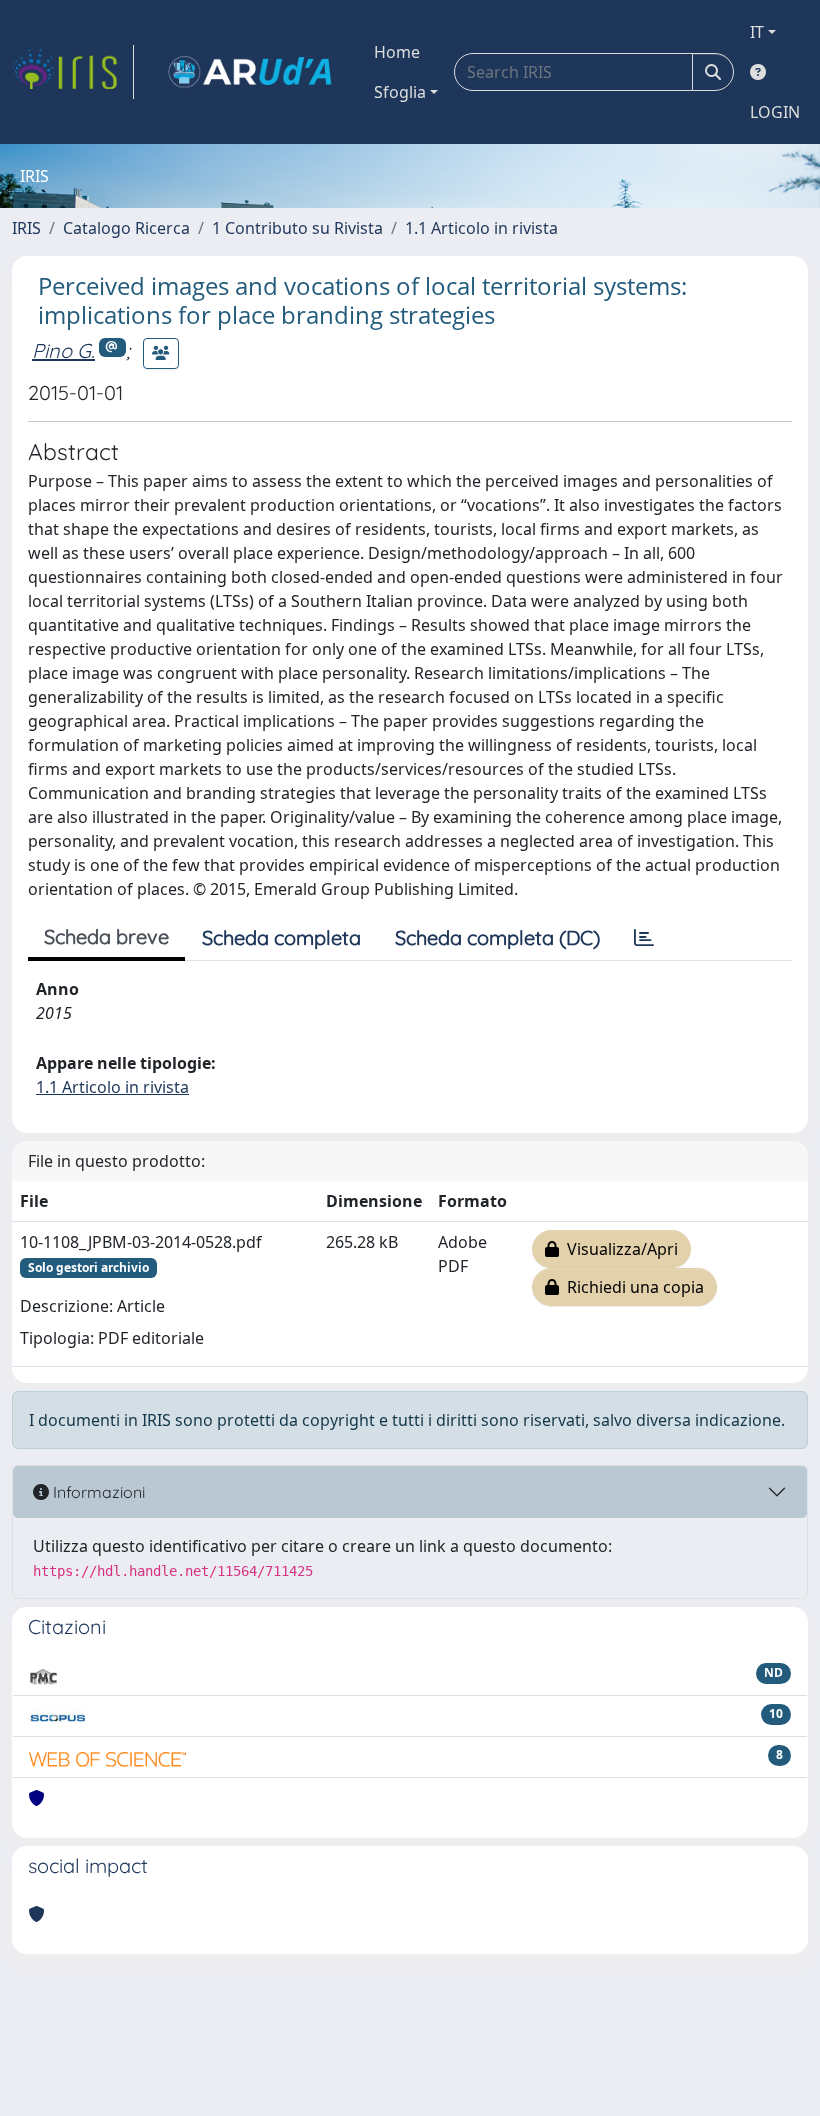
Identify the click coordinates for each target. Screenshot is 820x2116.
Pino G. (63, 350)
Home (397, 52)
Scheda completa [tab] (281, 937)
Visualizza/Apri (618, 1249)
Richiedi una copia (631, 1287)
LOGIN (775, 112)
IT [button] (757, 32)
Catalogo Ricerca (126, 228)
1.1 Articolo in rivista (481, 228)
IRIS (26, 228)
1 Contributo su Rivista (297, 228)
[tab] (644, 938)
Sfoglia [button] (400, 92)
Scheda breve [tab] (106, 936)
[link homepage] (73, 72)
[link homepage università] (250, 72)
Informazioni (97, 1492)
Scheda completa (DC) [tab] (497, 937)
